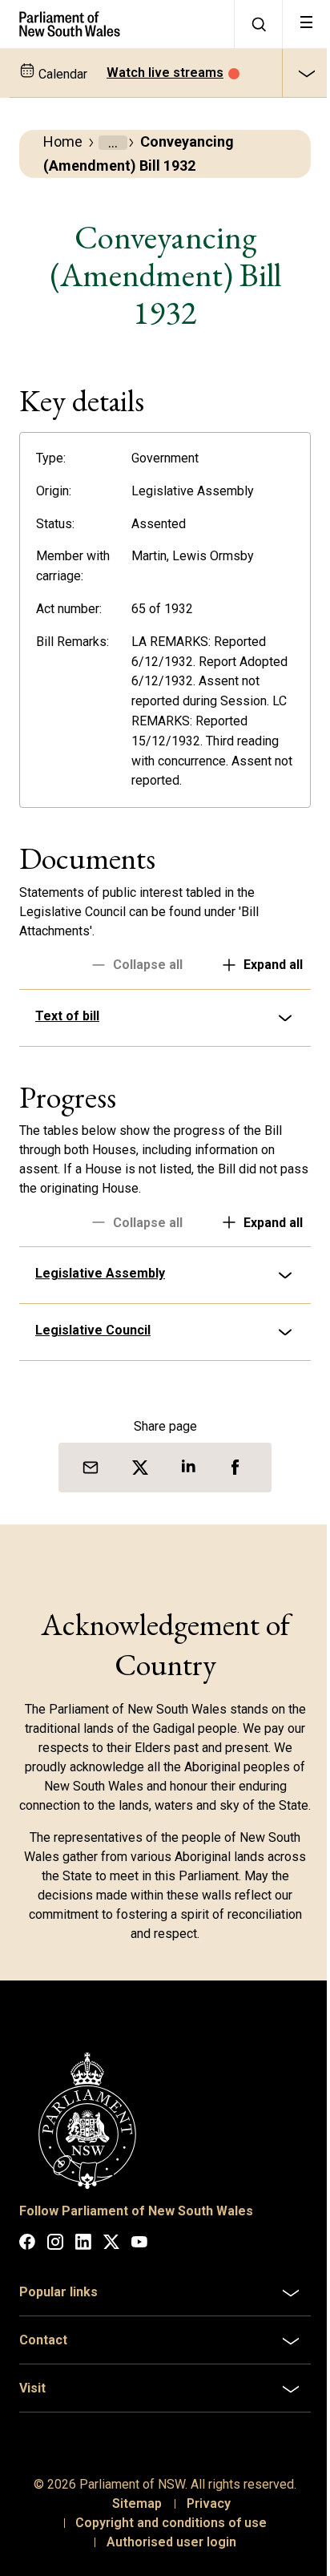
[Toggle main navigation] (306, 24)
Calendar (61, 74)
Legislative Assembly (100, 1293)
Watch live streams (165, 73)
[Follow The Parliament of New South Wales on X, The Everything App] (111, 2277)
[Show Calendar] (306, 73)
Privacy (202, 2536)
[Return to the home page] (117, 24)
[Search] (258, 24)
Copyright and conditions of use (165, 2556)
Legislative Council (93, 1350)
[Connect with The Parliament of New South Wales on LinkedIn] (83, 2277)
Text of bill (67, 1036)
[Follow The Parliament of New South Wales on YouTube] (139, 2277)
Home (63, 141)
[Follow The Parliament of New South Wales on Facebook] (27, 2277)
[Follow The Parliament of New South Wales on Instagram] (55, 2277)
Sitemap (131, 2536)
